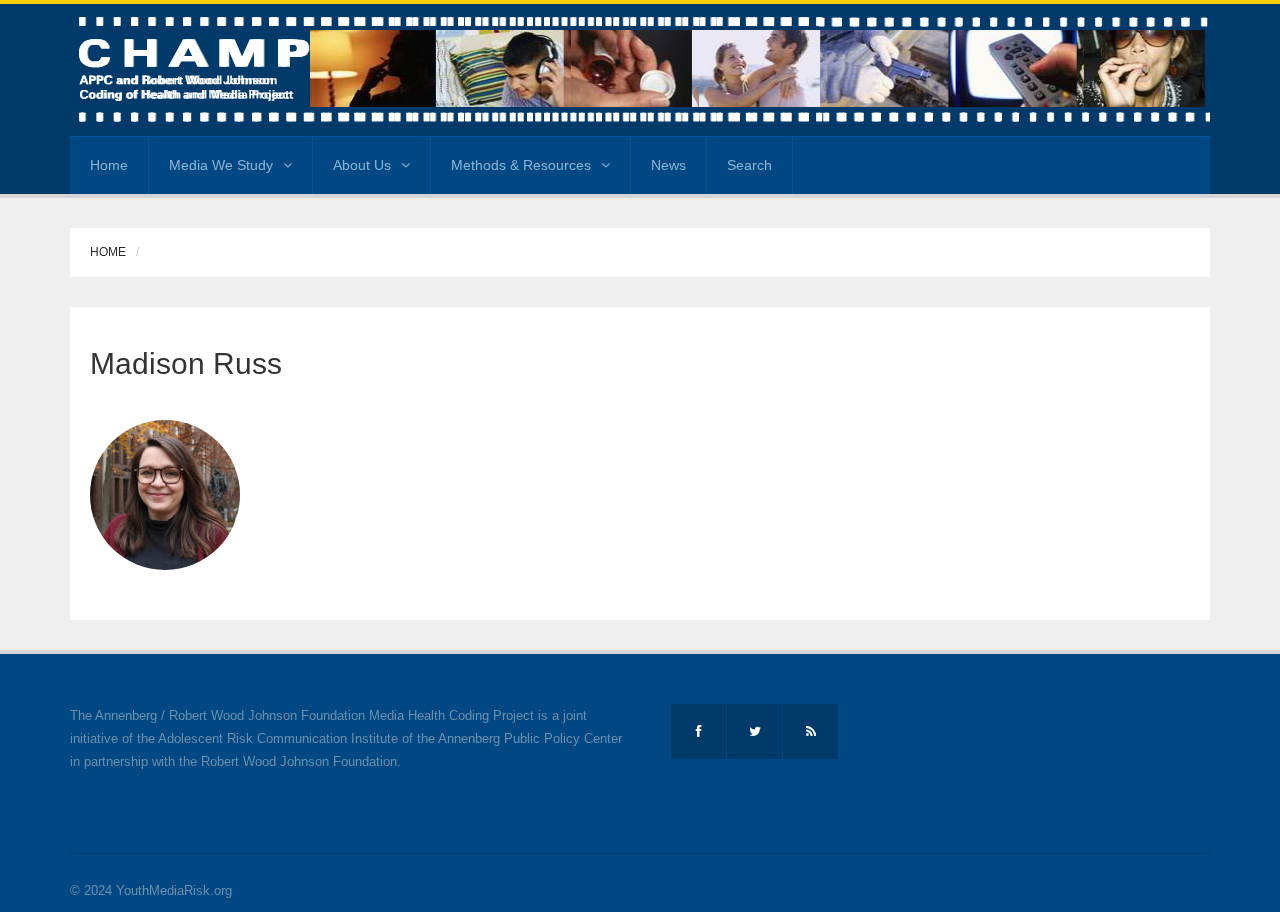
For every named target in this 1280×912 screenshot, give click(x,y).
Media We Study (221, 165)
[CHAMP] (640, 69)
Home (109, 165)
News (668, 165)
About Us (362, 165)
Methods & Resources (521, 165)
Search (749, 165)
